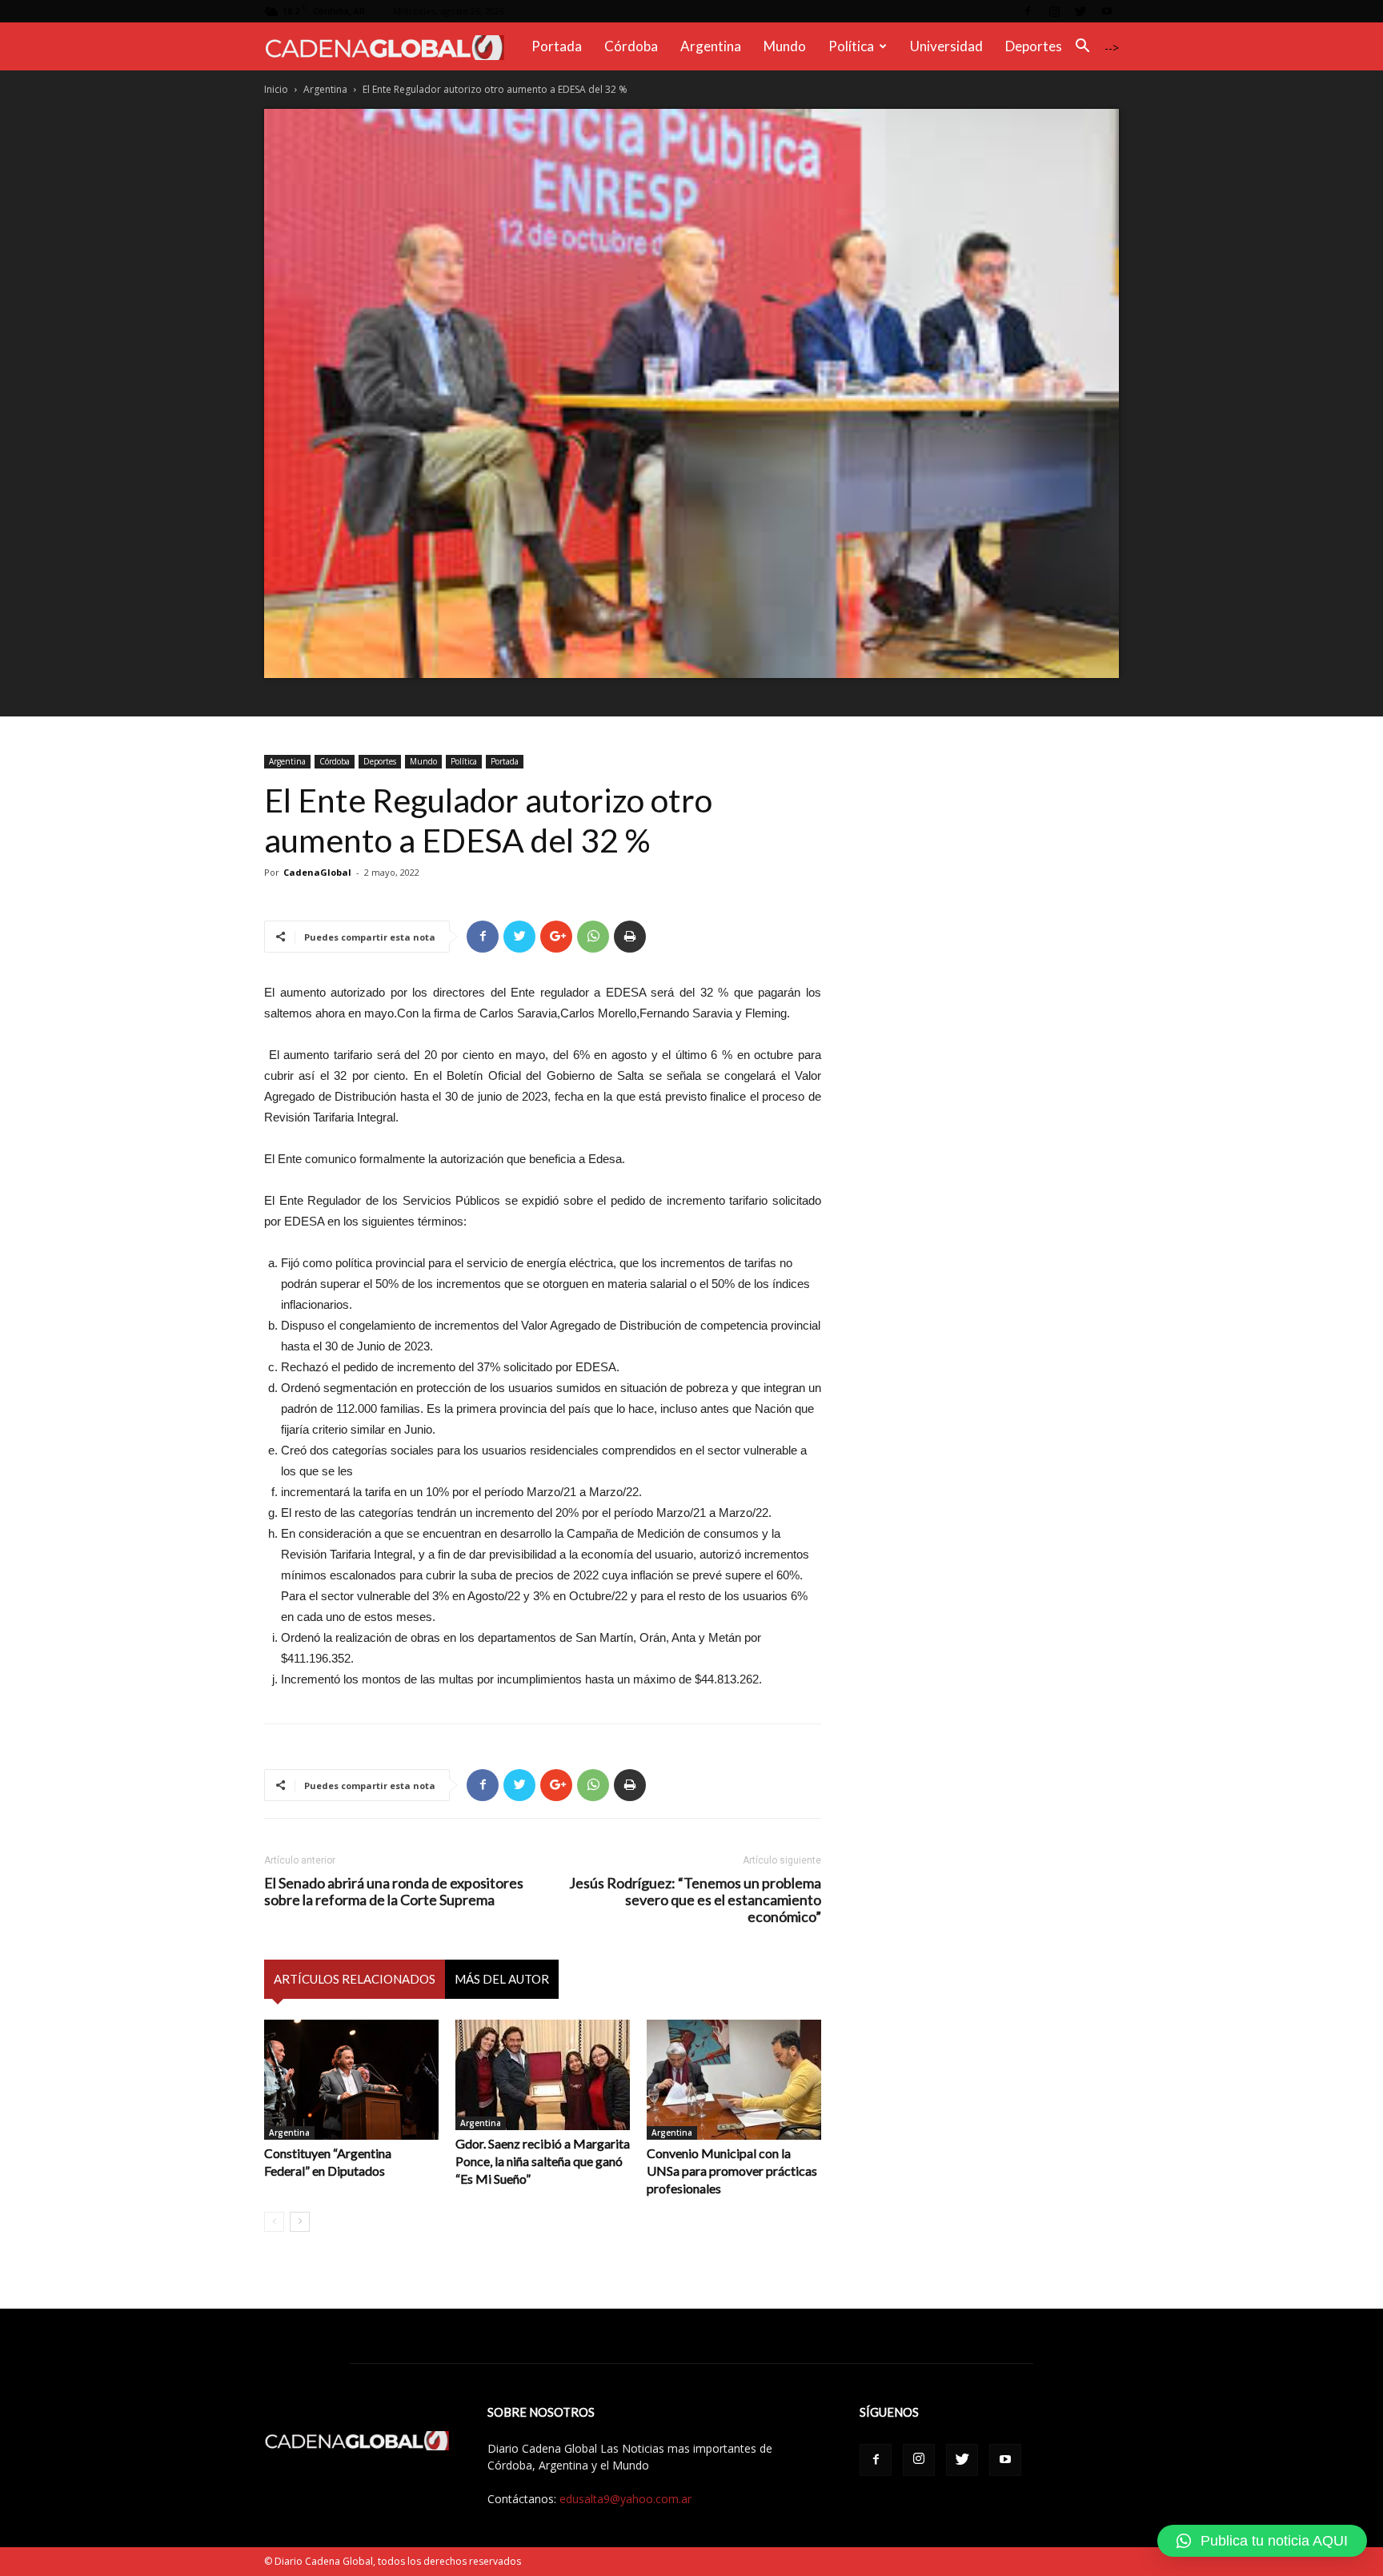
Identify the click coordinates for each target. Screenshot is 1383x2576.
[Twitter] (1080, 11)
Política (851, 46)
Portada (557, 46)
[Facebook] (1028, 11)
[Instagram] (1054, 11)
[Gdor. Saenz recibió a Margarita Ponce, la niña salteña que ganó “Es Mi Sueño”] (543, 2075)
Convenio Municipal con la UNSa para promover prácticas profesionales (732, 2171)
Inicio (276, 89)
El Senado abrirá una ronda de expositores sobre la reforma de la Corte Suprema (394, 1892)
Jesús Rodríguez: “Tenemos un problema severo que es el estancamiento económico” (695, 1900)
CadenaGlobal (317, 872)
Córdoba (631, 46)
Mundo (785, 46)
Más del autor (502, 1979)
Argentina (711, 46)
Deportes (1034, 46)
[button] (1082, 48)
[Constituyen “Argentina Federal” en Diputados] (351, 2080)
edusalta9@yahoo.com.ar (625, 2499)
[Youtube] (1107, 11)
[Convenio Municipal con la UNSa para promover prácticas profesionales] (734, 2080)
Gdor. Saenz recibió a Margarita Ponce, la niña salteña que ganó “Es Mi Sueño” (543, 2161)
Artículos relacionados (355, 1979)
